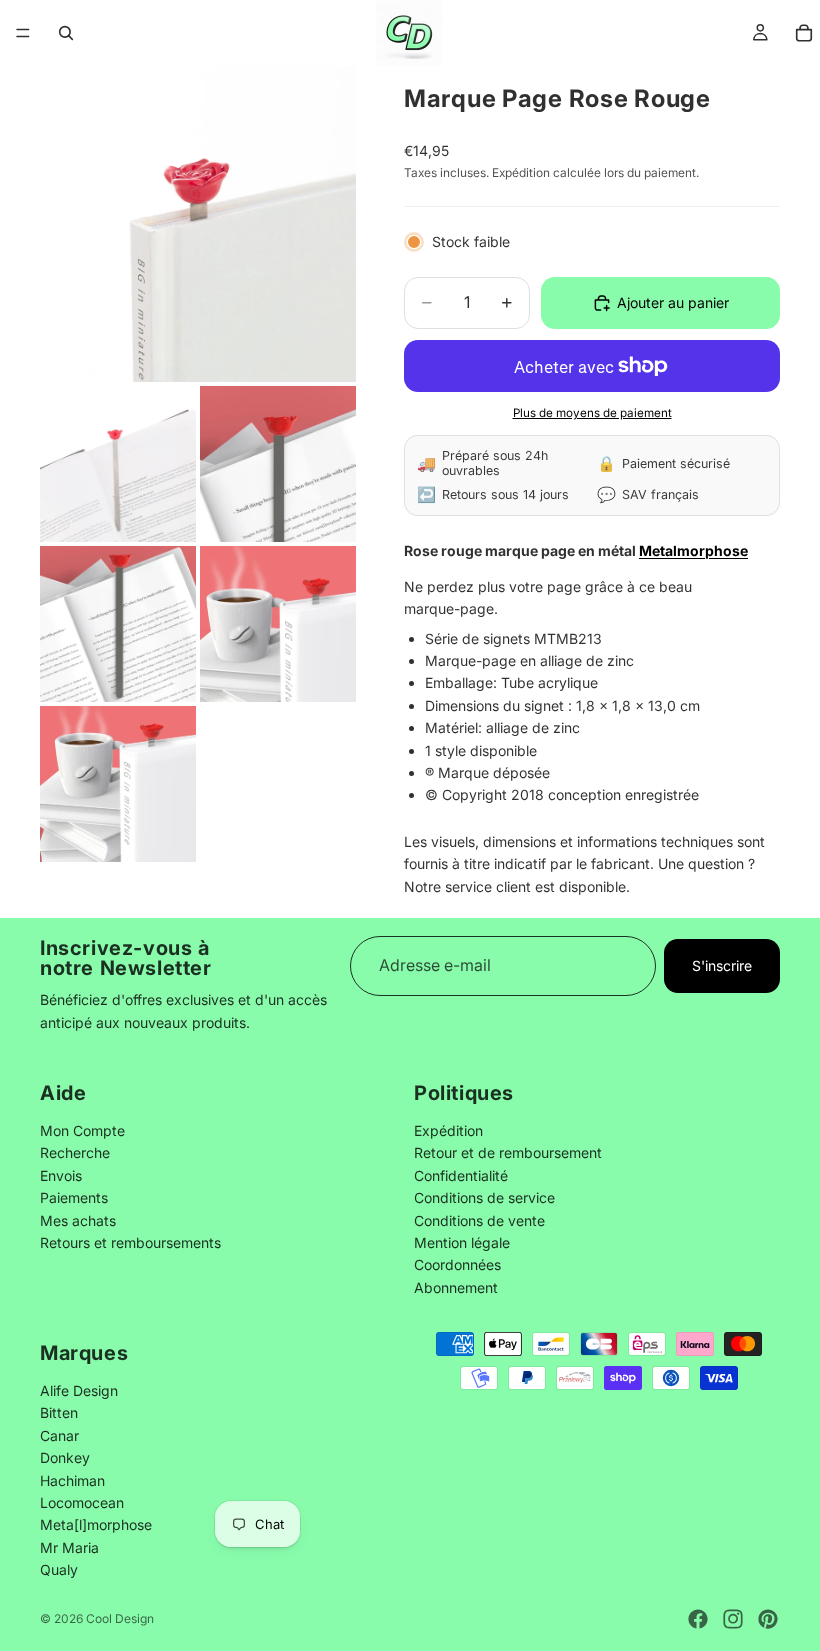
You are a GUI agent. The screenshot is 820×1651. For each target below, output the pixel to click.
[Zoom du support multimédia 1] (198, 224)
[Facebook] (698, 1619)
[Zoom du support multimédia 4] (118, 624)
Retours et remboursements (130, 1242)
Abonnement (456, 1287)
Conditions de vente (479, 1220)
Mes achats (78, 1220)
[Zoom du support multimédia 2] (118, 464)
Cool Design (120, 1618)
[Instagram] (733, 1619)
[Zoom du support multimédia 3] (278, 464)
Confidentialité (461, 1175)
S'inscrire (722, 965)
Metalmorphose (693, 550)
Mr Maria (69, 1546)
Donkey (65, 1457)
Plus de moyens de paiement (592, 413)
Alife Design (79, 1389)
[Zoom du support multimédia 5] (278, 624)
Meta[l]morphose (96, 1524)
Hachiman (72, 1479)
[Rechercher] (66, 33)
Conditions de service (484, 1198)
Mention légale (462, 1242)
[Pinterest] (768, 1619)
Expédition (448, 1130)
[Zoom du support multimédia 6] (118, 784)
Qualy (59, 1569)
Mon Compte (82, 1130)
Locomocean (82, 1501)
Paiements (74, 1198)
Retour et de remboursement (508, 1153)
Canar (59, 1434)
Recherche (75, 1153)
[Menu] (23, 33)
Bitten (59, 1412)
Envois (61, 1175)
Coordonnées (457, 1265)
